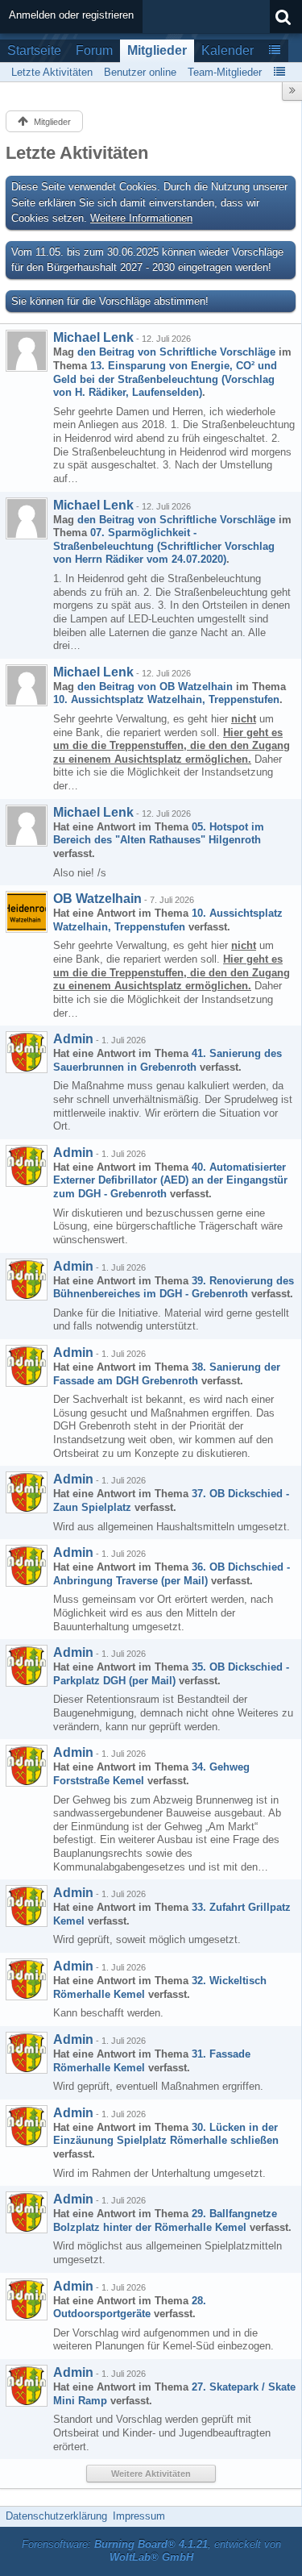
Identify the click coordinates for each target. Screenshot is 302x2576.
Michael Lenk (93, 337)
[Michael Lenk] (27, 351)
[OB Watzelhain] (27, 912)
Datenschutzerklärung (56, 2516)
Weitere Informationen (141, 218)
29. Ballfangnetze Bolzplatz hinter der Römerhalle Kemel (165, 2220)
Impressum (139, 2516)
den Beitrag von (176, 352)
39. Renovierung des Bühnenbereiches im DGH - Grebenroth (174, 1288)
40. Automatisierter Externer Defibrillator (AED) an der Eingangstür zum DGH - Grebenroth (170, 1180)
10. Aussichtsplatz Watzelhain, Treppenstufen (166, 699)
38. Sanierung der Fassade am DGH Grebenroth (167, 1374)
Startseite (34, 50)
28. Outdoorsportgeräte (130, 2308)
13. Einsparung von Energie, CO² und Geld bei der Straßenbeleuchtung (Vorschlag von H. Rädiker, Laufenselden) (165, 379)
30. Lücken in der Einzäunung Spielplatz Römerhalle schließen (166, 2134)
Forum (94, 50)
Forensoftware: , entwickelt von (151, 2551)
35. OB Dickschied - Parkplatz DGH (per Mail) (171, 1674)
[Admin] (27, 1052)
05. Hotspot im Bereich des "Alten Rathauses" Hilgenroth (159, 834)
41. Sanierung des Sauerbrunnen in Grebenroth (168, 1060)
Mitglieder (157, 50)
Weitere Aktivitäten (151, 2474)
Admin (73, 1039)
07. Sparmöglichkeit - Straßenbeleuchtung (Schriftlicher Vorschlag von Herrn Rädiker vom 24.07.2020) (164, 546)
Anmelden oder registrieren (71, 15)
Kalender (228, 50)
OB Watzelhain (97, 899)
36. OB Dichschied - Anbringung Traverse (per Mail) (172, 1574)
